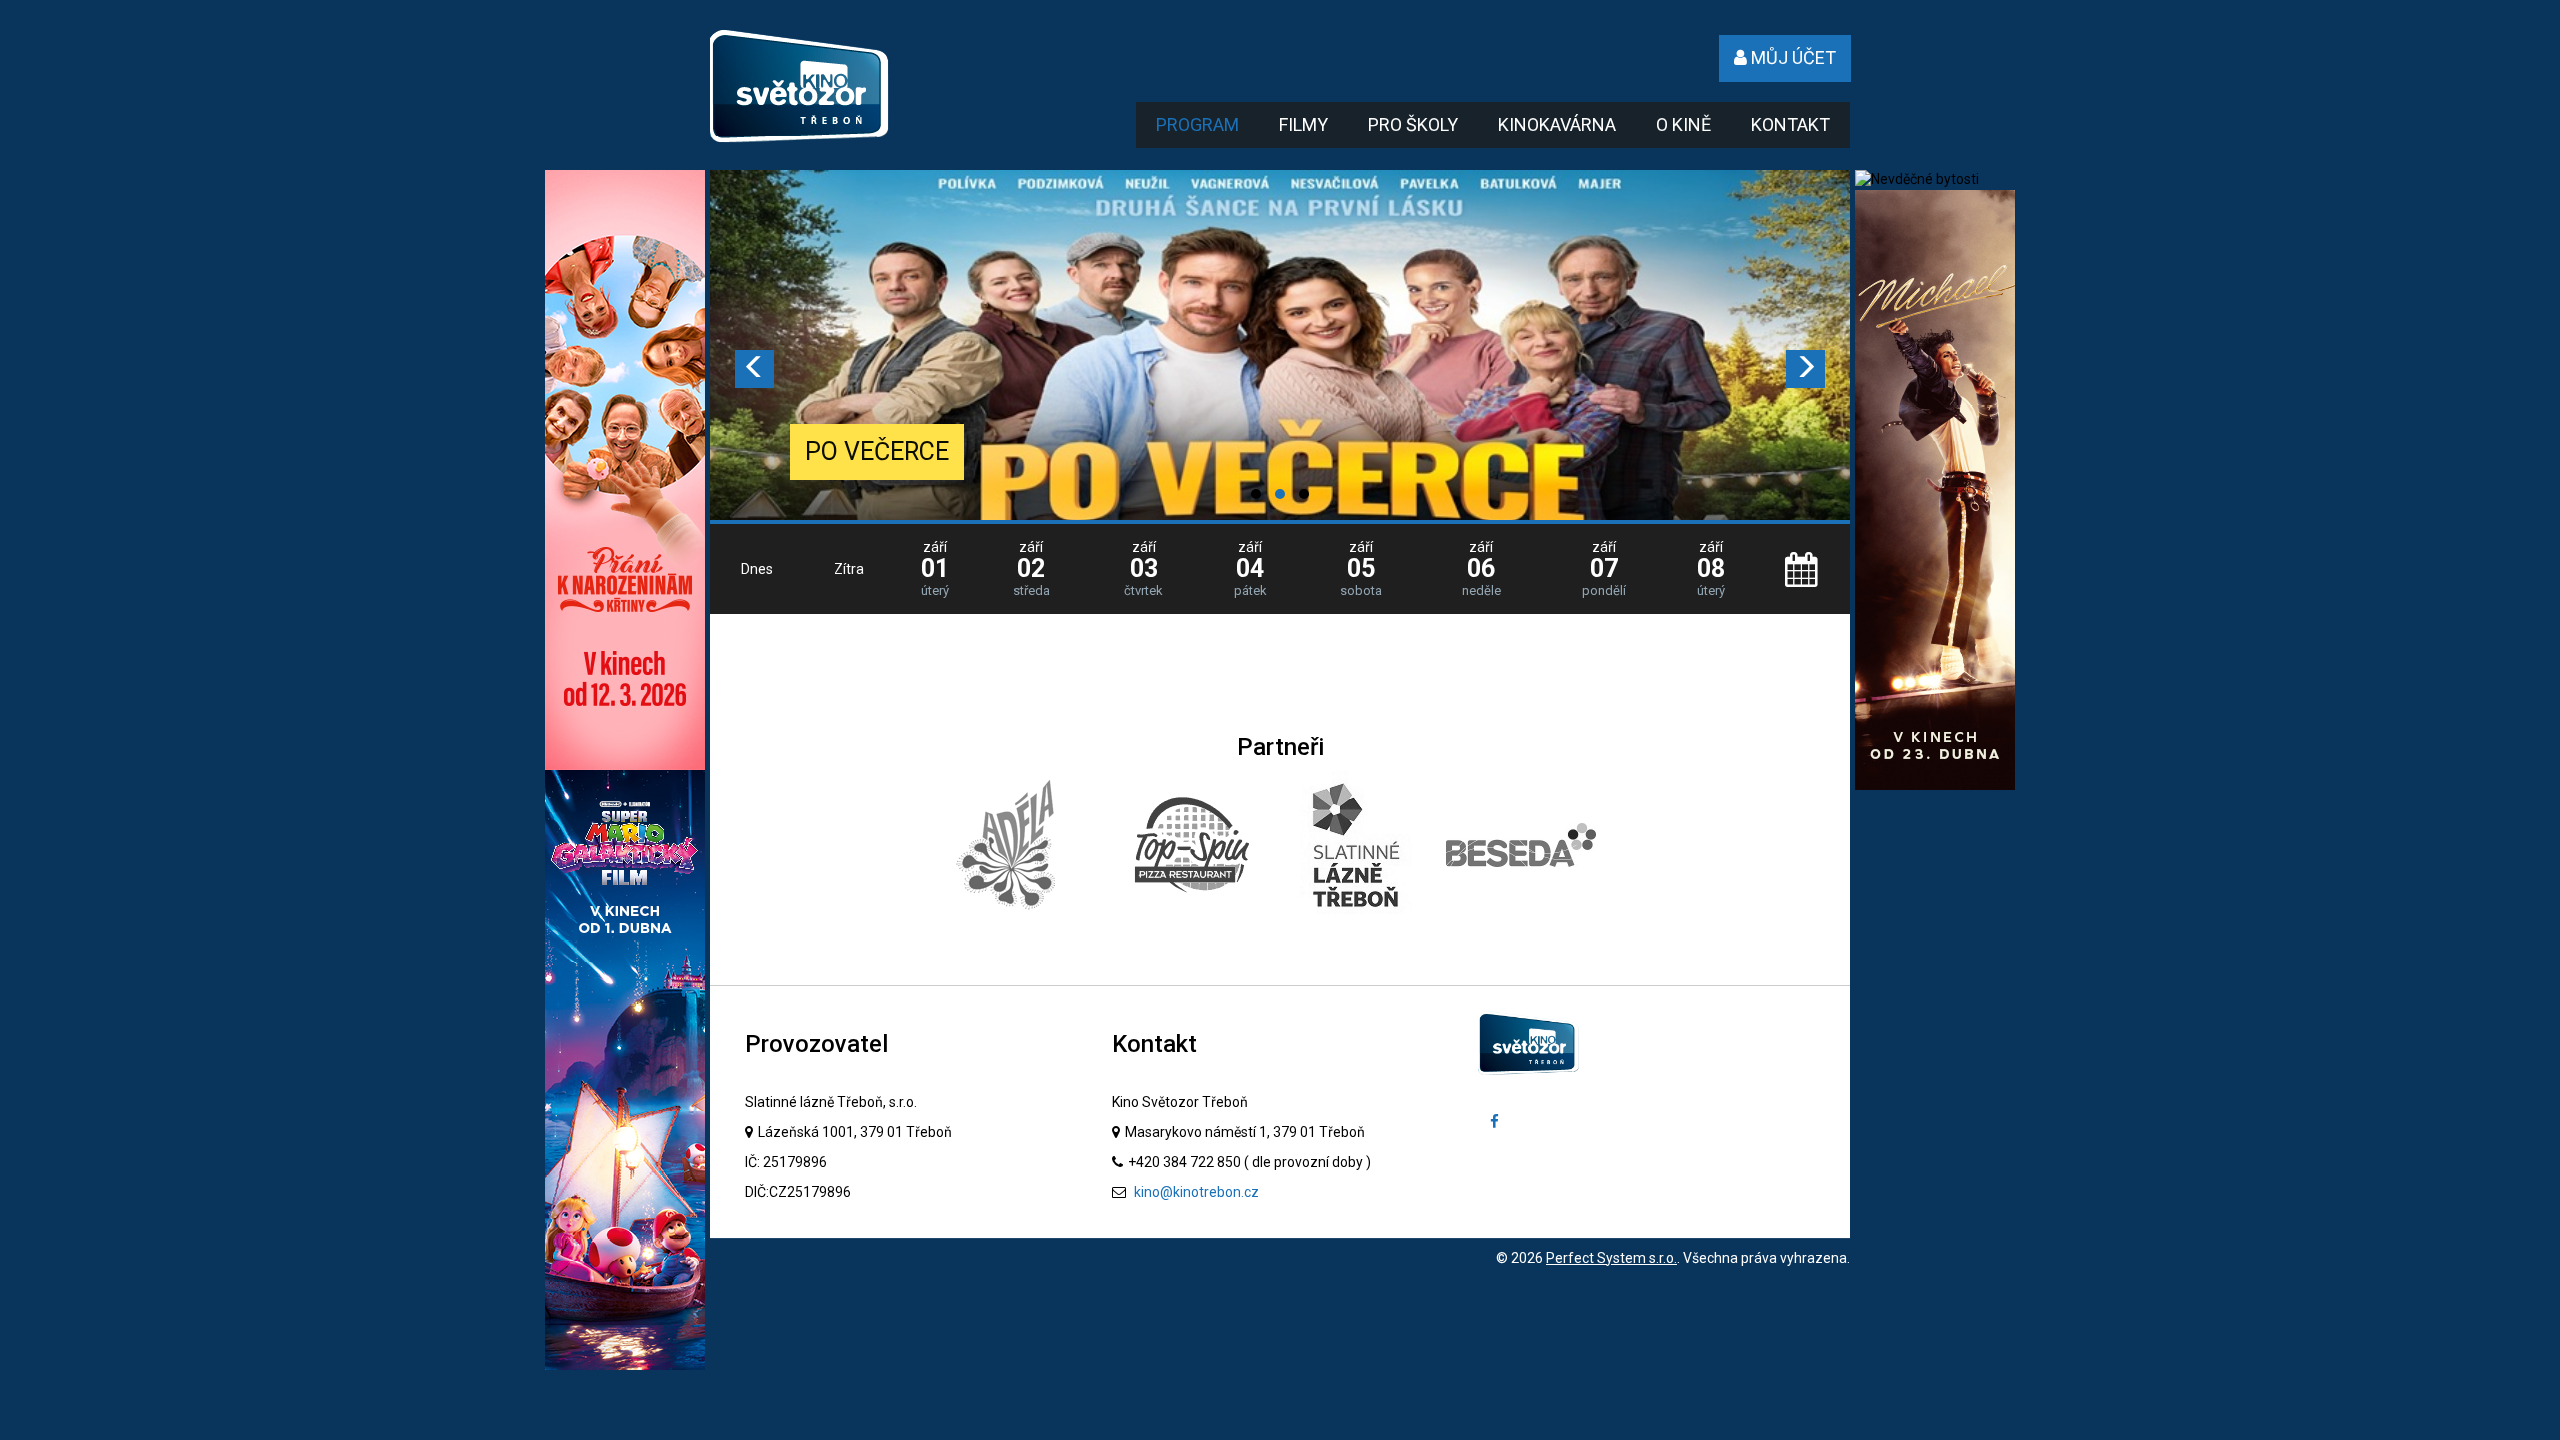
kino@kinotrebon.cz (1195, 1192)
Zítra (849, 569)
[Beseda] (1521, 845)
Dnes (757, 569)
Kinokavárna (1557, 124)
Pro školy (1413, 124)
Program (1197, 124)
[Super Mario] (625, 1069)
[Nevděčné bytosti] (1917, 179)
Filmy (1303, 124)
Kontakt (1790, 124)
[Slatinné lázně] (1356, 845)
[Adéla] (1009, 845)
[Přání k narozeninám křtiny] (625, 469)
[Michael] (1935, 489)
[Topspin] (1192, 845)
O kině (1683, 124)
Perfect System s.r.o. (1611, 1258)
